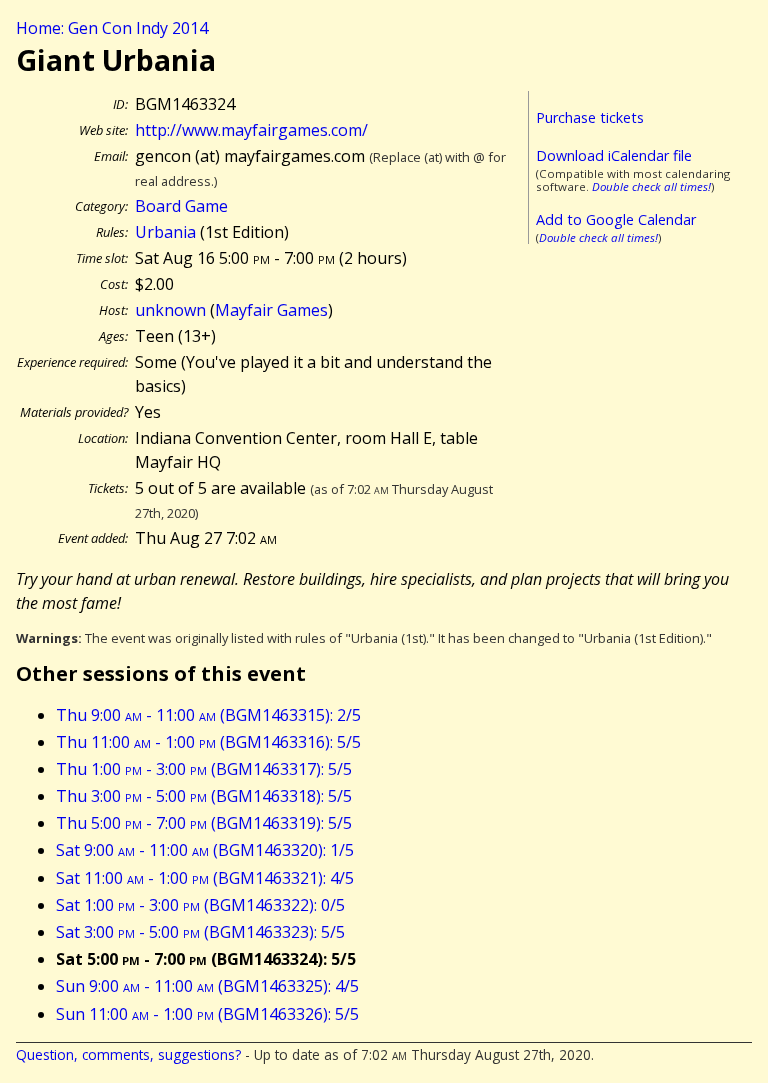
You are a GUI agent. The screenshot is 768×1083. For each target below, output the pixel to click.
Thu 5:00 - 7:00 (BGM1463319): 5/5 (204, 823)
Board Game (181, 206)
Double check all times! (651, 186)
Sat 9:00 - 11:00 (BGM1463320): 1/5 (205, 850)
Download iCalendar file (614, 155)
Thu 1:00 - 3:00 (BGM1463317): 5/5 (204, 769)
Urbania (165, 232)
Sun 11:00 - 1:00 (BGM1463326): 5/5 (207, 1014)
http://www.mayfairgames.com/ (251, 130)
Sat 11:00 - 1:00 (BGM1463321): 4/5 (205, 878)
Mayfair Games (271, 310)
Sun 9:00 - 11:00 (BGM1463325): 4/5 (207, 986)
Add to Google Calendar (616, 219)
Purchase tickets (590, 117)
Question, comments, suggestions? (128, 1054)
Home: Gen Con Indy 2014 (112, 28)
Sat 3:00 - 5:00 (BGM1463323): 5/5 (200, 932)
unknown (170, 310)
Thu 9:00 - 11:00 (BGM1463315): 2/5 (208, 715)
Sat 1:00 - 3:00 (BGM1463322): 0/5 (200, 905)
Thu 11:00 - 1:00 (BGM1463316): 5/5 (208, 742)
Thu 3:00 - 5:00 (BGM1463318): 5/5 (204, 796)
